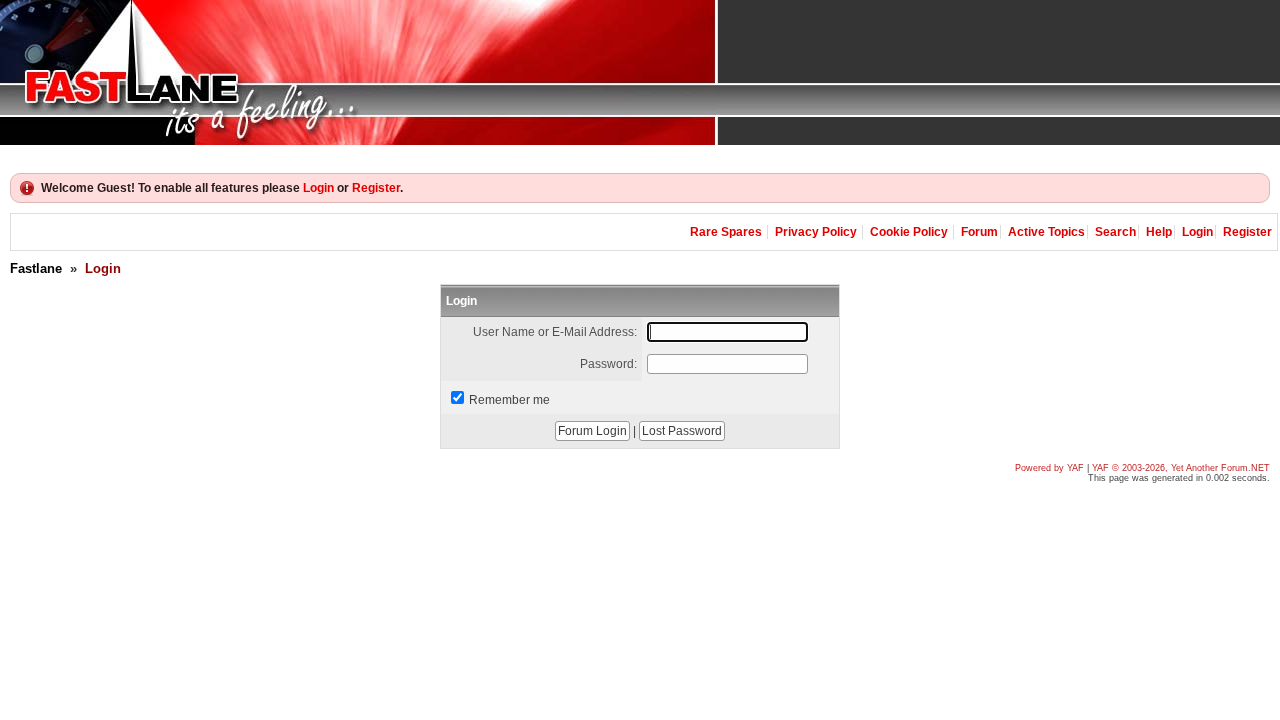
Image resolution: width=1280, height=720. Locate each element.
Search (1115, 232)
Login (318, 188)
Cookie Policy (909, 232)
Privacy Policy (816, 232)
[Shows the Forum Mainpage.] (640, 72)
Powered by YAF (1049, 468)
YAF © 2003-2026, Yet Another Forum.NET (1181, 468)
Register (376, 188)
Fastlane (36, 268)
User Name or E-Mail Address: (555, 332)
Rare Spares (726, 232)
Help (1159, 232)
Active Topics (1046, 232)
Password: (608, 364)
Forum (979, 232)
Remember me (509, 400)
